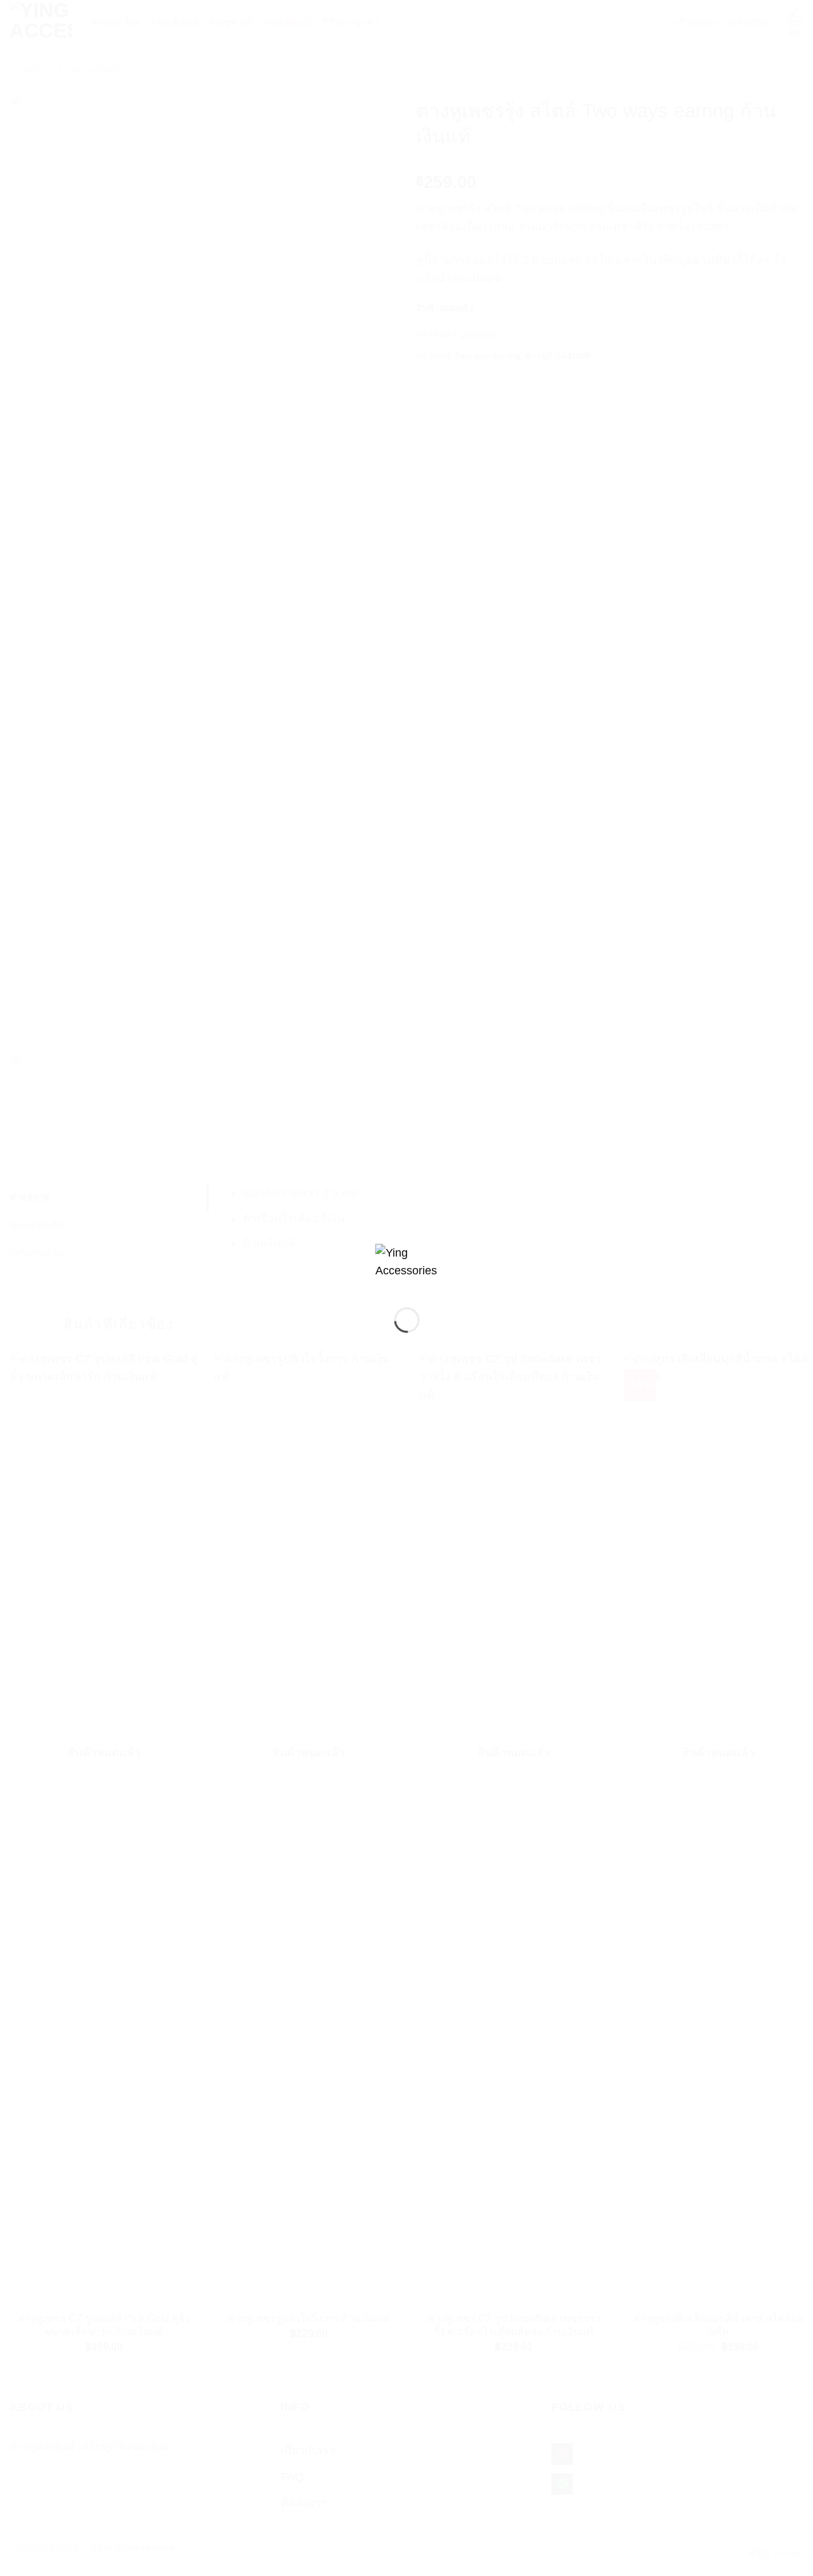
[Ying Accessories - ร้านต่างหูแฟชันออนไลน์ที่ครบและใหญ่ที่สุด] (407, 1265)
